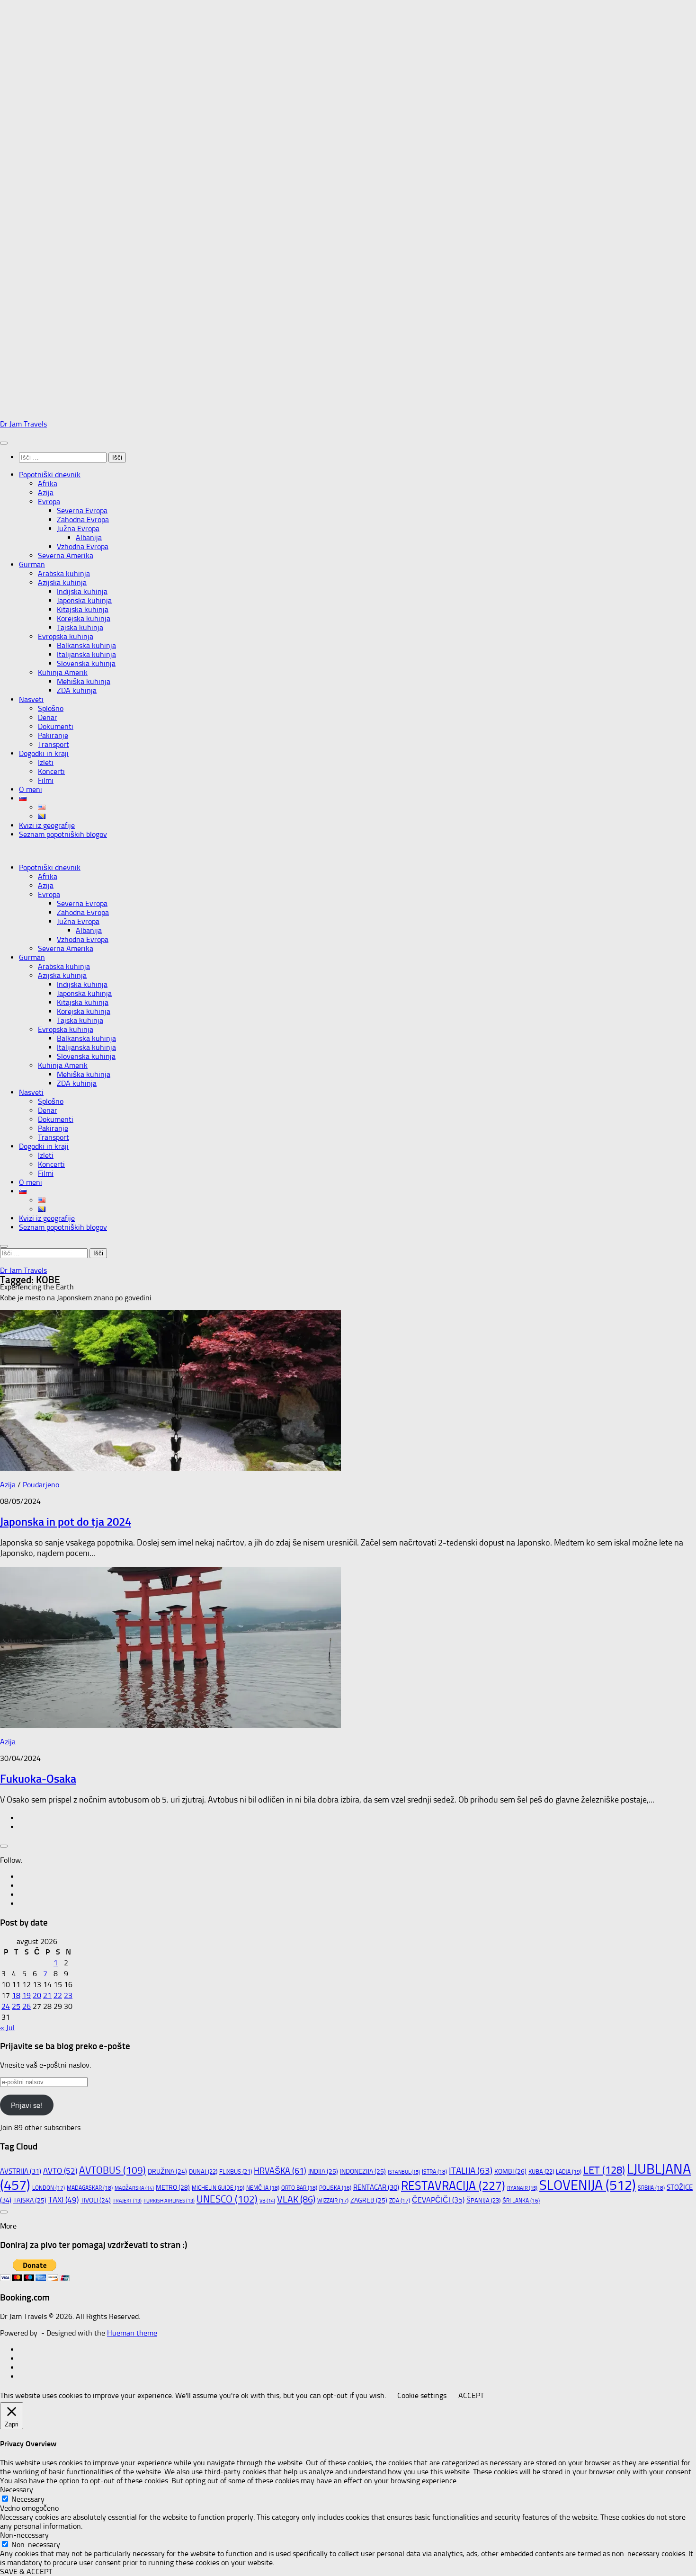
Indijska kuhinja (82, 591)
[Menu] (4, 443)
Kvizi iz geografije (47, 825)
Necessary (28, 2499)
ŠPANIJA (483, 2200)
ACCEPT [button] (471, 2395)
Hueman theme (132, 2333)
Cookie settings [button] (422, 2395)
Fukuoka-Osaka (38, 1779)
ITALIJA (471, 2171)
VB (267, 2201)
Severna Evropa (82, 511)
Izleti (46, 762)
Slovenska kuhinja (86, 663)
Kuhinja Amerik (63, 672)
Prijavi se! (27, 2105)
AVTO (60, 2171)
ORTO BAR (299, 2188)
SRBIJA (651, 2188)
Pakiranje (53, 735)
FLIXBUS (236, 2172)
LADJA (569, 2172)
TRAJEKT (127, 2201)
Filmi (46, 780)
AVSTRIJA (21, 2171)
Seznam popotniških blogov (63, 834)
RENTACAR (376, 2187)
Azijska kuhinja (62, 582)
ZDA (400, 2201)
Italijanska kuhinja (86, 654)
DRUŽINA (167, 2171)
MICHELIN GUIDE (218, 2188)
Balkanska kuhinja (86, 645)
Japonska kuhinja (84, 600)
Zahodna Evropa (83, 520)
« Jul (7, 2028)
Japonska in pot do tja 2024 (66, 1522)
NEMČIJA (263, 2188)
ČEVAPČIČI (438, 2200)
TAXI (63, 2200)
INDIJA (323, 2172)
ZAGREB (369, 2200)
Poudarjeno (41, 1485)
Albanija (89, 537)
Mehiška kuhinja (84, 681)
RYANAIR (522, 2188)
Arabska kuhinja (64, 573)
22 (58, 1995)
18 (16, 1995)
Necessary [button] (17, 2490)
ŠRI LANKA (521, 2201)
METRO (173, 2188)
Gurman (32, 564)
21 (47, 1995)
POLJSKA (335, 2188)
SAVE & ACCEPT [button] (26, 2572)
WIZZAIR (333, 2201)
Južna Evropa (78, 529)
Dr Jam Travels (23, 424)
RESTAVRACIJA (453, 2186)
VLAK (296, 2199)
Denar (48, 717)
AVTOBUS (112, 2170)
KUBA (541, 2172)
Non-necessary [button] (24, 2535)
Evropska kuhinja (66, 636)
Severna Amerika (66, 555)
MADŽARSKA (134, 2188)
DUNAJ (203, 2172)
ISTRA (434, 2172)
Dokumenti (56, 726)
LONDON (49, 2188)
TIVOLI (96, 2200)
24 (6, 2006)
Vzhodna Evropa (83, 546)
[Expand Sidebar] (4, 1846)
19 (27, 1995)
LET (604, 2170)
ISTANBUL (404, 2172)
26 (27, 2006)
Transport (54, 744)
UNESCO (227, 2199)
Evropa (49, 502)
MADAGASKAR (90, 2188)
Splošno (51, 708)
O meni (31, 789)
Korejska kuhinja (84, 618)
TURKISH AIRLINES (169, 2201)
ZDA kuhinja (77, 690)
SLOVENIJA (588, 2185)
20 (37, 1995)
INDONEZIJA (363, 2172)
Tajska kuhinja (80, 627)
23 (68, 1995)
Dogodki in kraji (44, 753)
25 (16, 2006)
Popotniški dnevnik (50, 475)
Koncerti (51, 771)
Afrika (48, 484)
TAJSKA (30, 2200)
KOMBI (510, 2172)
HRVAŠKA (280, 2171)
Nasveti (31, 699)
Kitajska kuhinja (83, 609)
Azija (46, 493)
